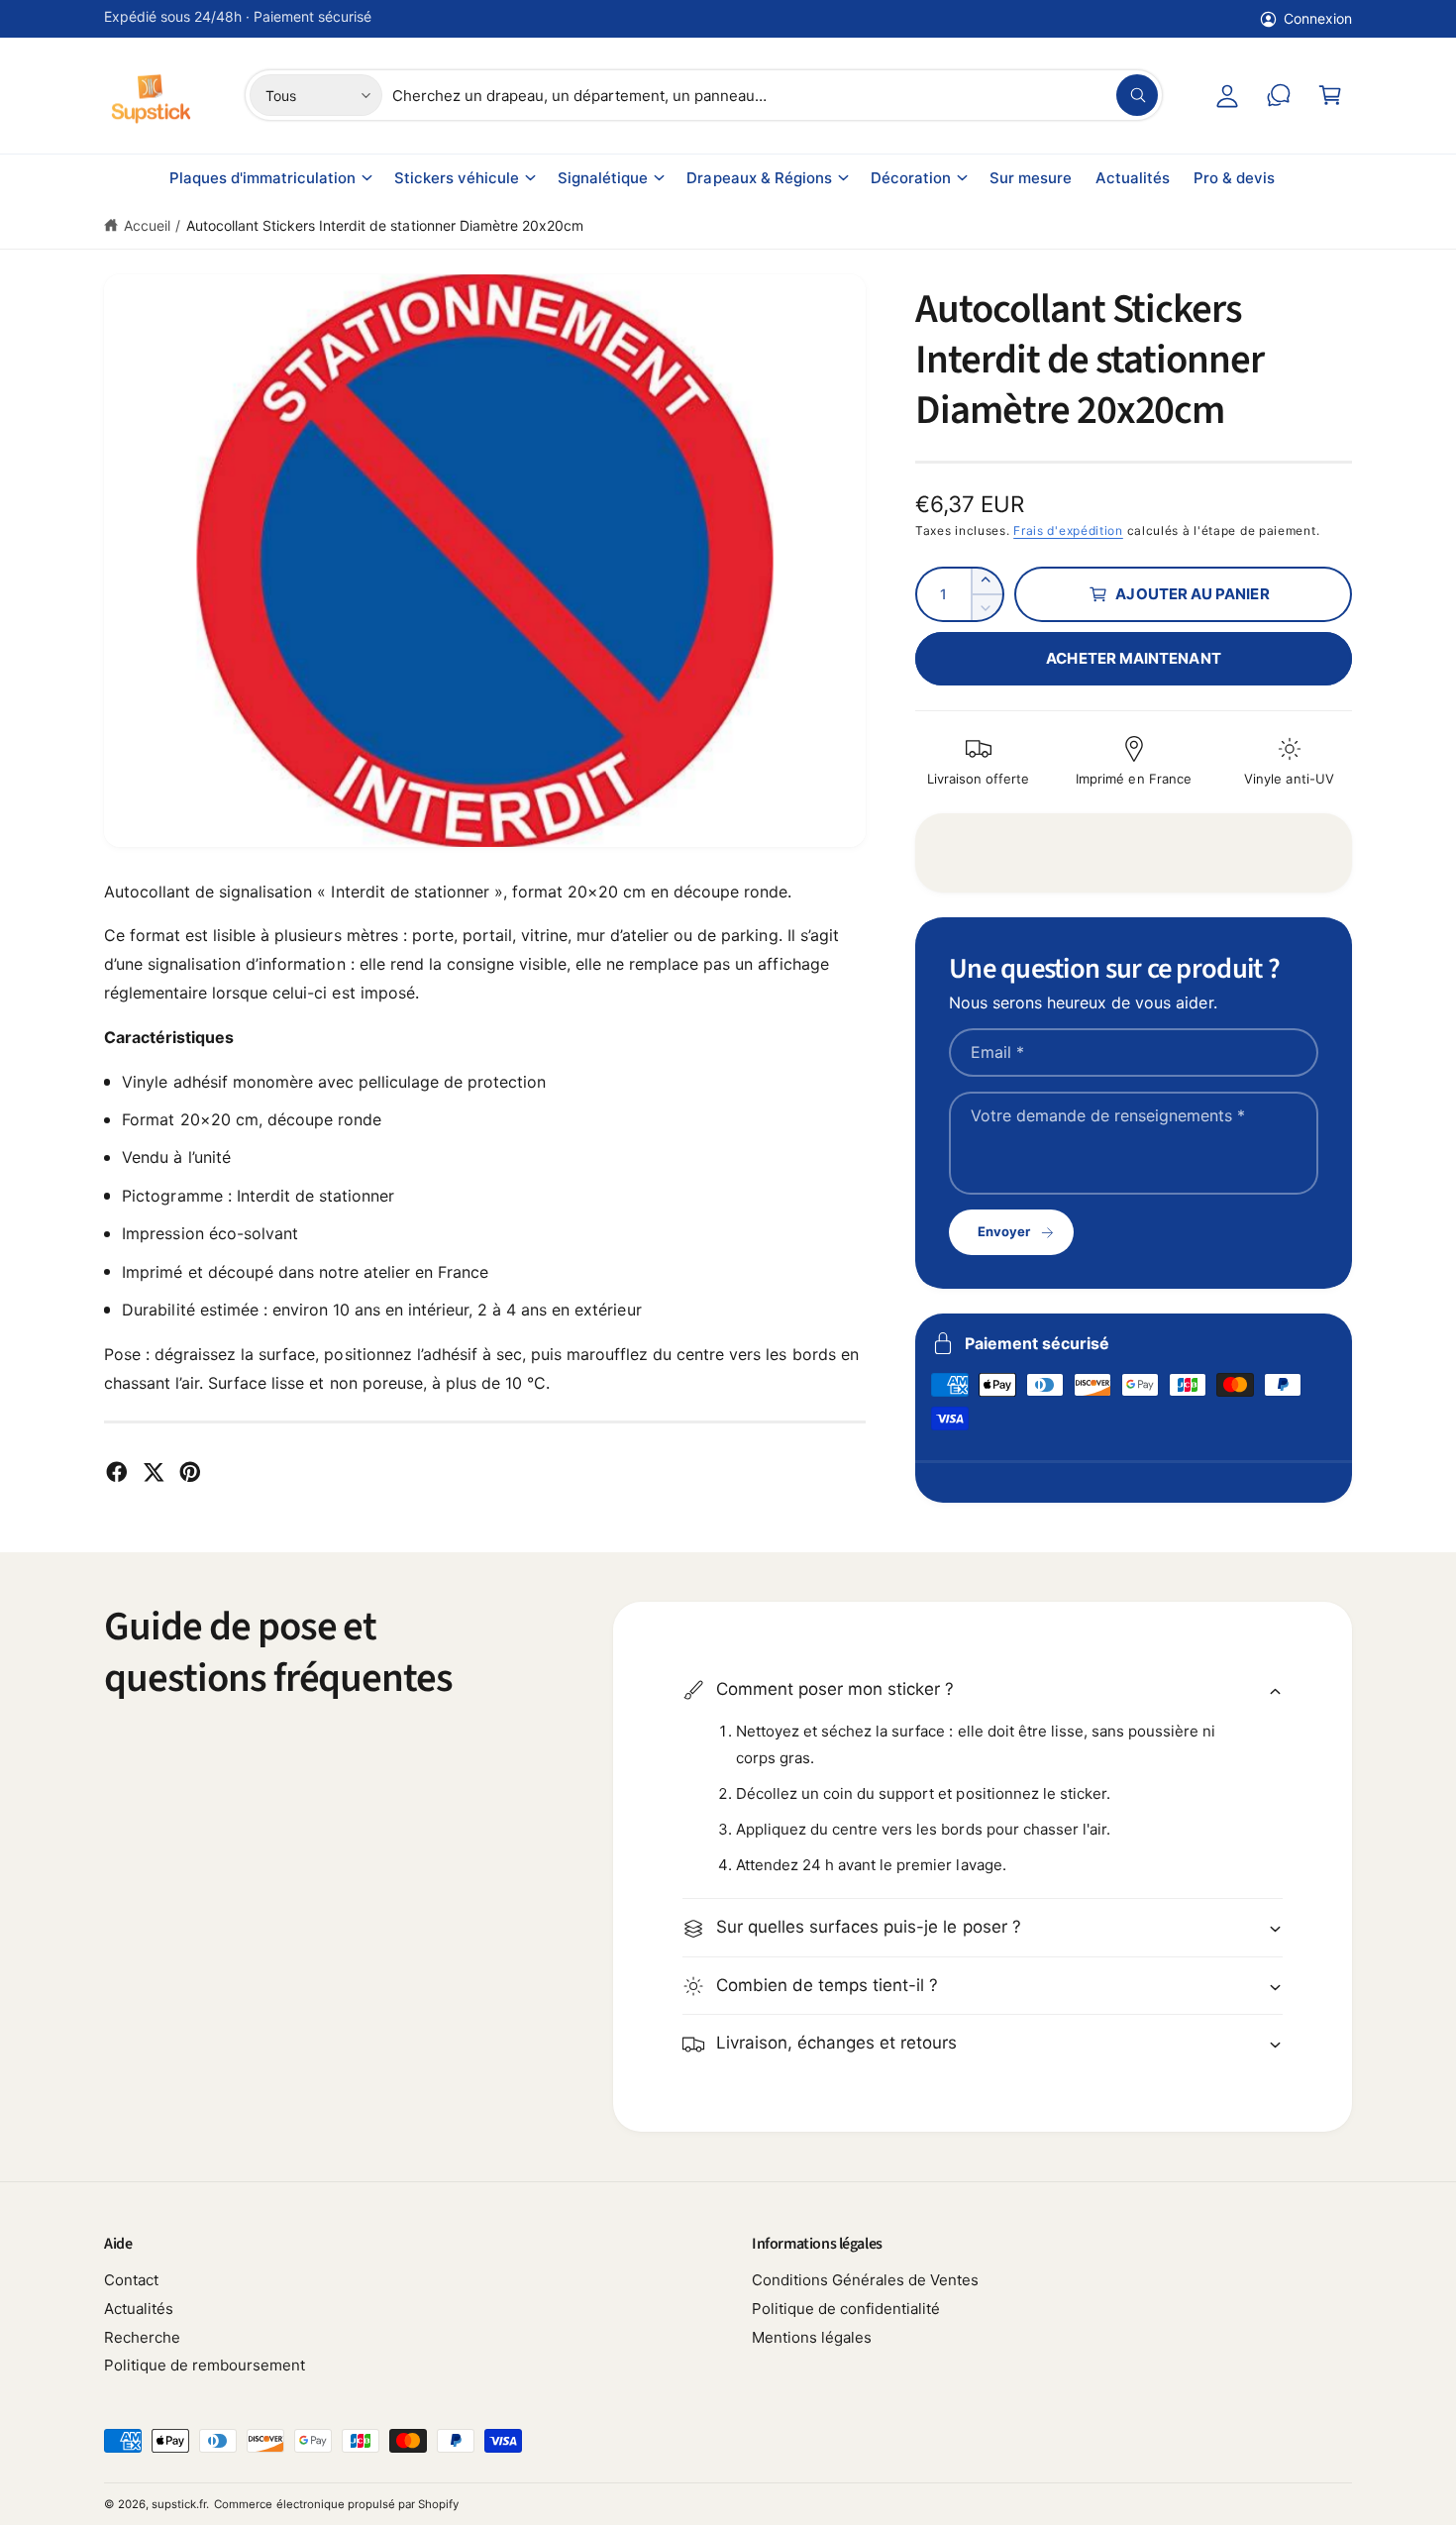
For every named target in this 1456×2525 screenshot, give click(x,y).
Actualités (139, 2309)
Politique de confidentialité (846, 2309)
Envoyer (1004, 1231)
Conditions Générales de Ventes (865, 2280)
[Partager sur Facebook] (117, 1472)
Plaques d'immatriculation (262, 178)
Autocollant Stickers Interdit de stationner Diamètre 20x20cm (385, 225)
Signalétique (603, 178)
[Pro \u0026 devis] (1279, 95)
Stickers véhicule (457, 178)
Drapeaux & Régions (759, 178)
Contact (131, 2280)
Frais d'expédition (1068, 530)
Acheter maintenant (1133, 658)
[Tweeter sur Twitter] (154, 1472)
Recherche (142, 2337)
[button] (1330, 95)
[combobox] (775, 95)
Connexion (1318, 18)
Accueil (147, 225)
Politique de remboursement (205, 2365)
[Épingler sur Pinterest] (190, 1472)
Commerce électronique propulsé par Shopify (336, 2504)
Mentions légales (812, 2337)
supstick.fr (179, 2504)
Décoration (911, 178)
